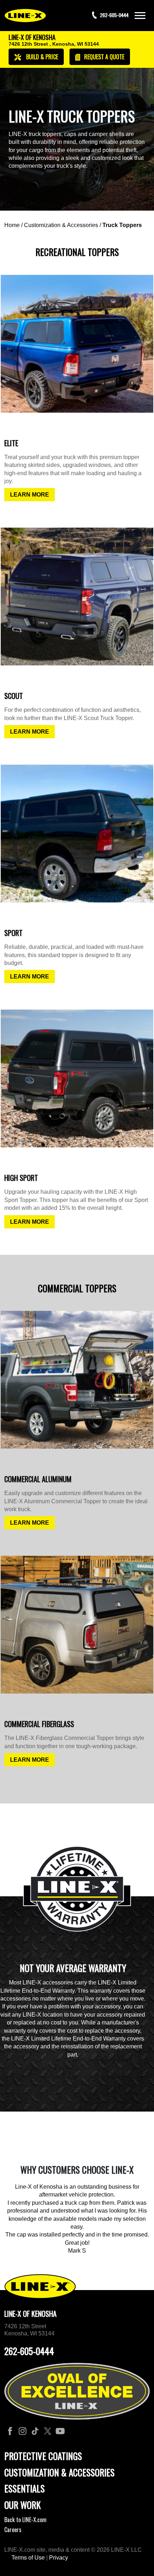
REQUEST (104, 57)
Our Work (23, 2505)
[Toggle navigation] (140, 16)
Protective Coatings (43, 2456)
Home (12, 225)
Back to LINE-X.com (25, 2520)
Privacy (59, 2558)
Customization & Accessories (61, 225)
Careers (13, 2530)
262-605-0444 (29, 2351)
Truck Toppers (122, 225)
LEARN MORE (30, 495)
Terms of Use (28, 2558)
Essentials (25, 2488)
